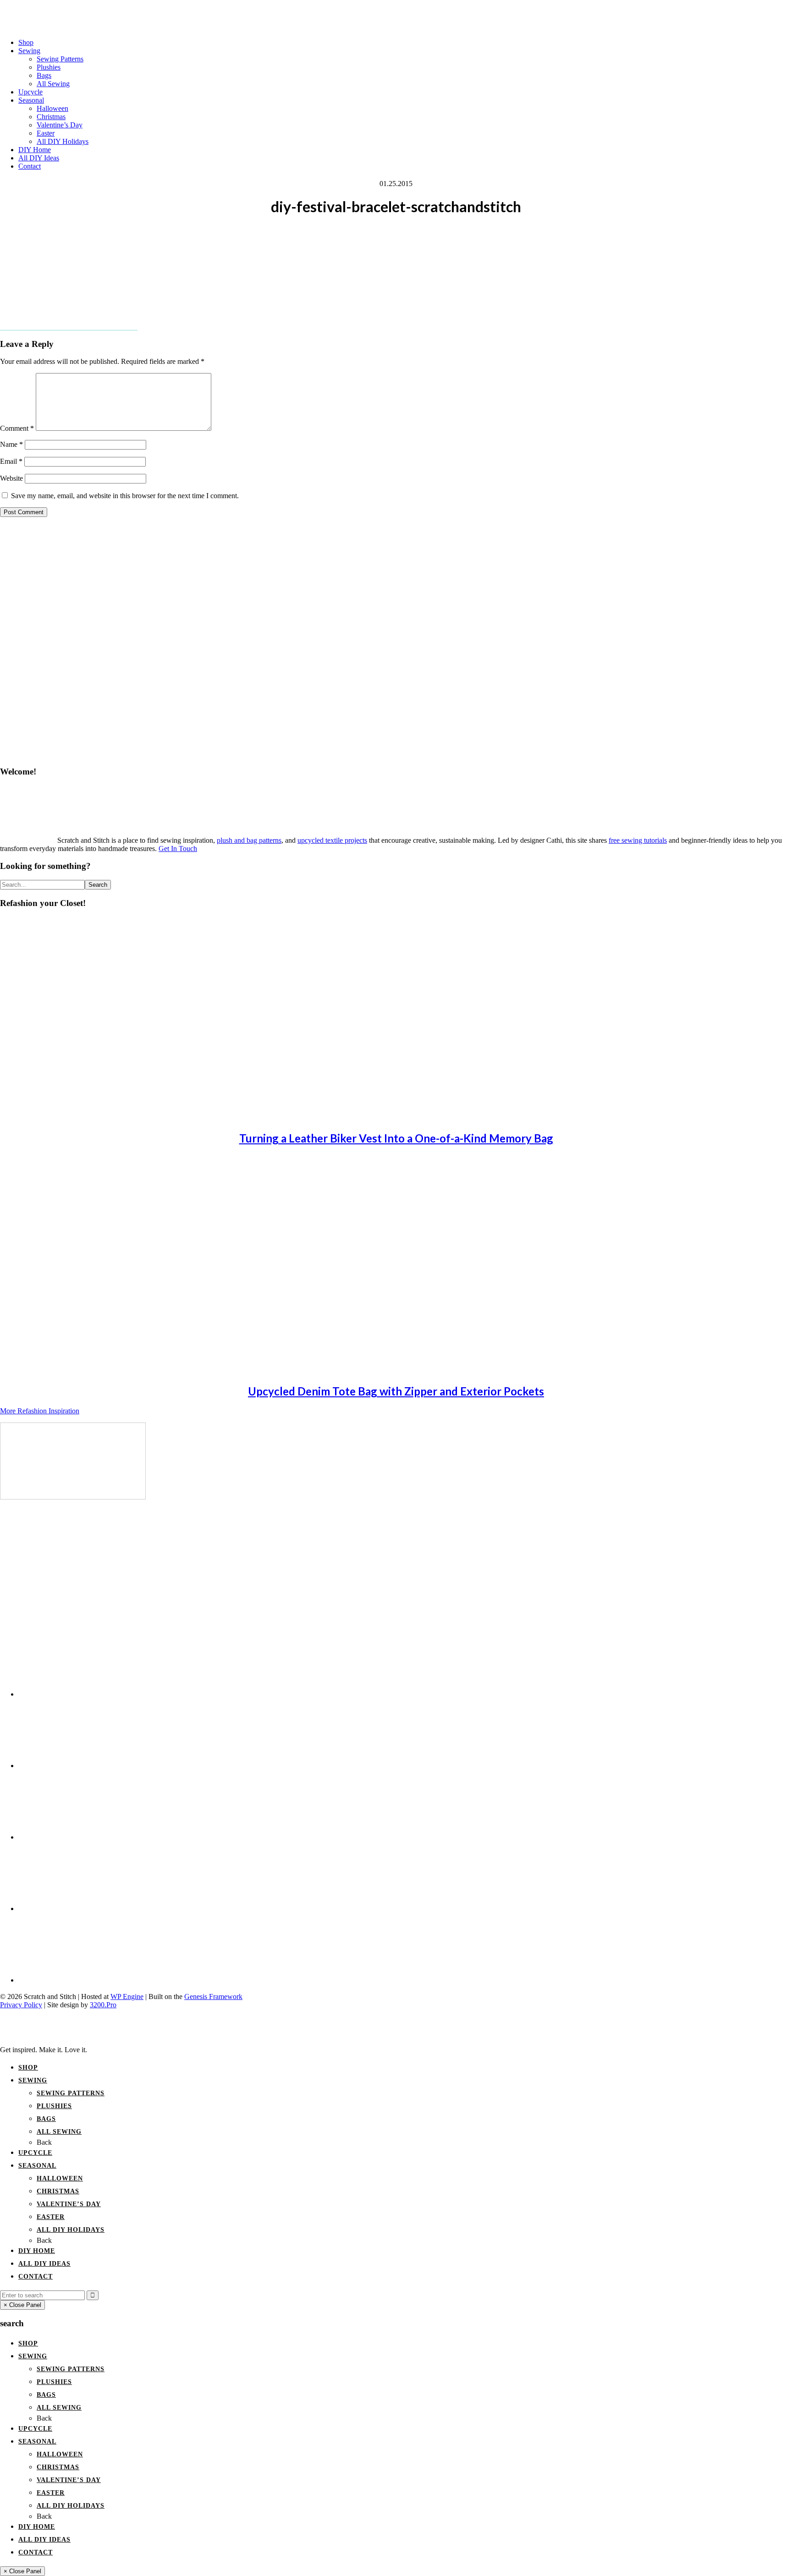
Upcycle (35, 2153)
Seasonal (37, 2166)
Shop (28, 2068)
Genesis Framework (213, 1997)
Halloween (60, 2178)
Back (44, 2142)
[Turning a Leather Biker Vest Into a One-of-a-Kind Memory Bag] (82, 1118)
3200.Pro (103, 2005)
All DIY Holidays (71, 2230)
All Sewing (59, 2132)
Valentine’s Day (69, 2204)
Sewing (33, 2080)
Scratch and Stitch (396, 11)
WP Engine (127, 1997)
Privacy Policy (21, 2005)
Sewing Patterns (71, 2093)
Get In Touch (178, 849)
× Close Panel (22, 2305)
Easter (51, 2217)
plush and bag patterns (249, 840)
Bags (46, 2119)
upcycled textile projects (332, 840)
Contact (36, 2277)
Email (11, 461)
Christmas (58, 2191)
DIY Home (37, 2251)
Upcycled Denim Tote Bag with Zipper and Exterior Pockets (396, 1391)
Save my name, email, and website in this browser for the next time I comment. (125, 496)
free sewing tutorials (638, 840)
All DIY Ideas (44, 2264)
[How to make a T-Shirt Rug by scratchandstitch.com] (73, 1497)
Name (11, 444)
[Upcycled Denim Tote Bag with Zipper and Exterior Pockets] (82, 1371)
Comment (17, 428)
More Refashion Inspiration (40, 1411)
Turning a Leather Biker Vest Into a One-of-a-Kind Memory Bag (396, 1138)
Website (11, 478)
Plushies (54, 2106)
